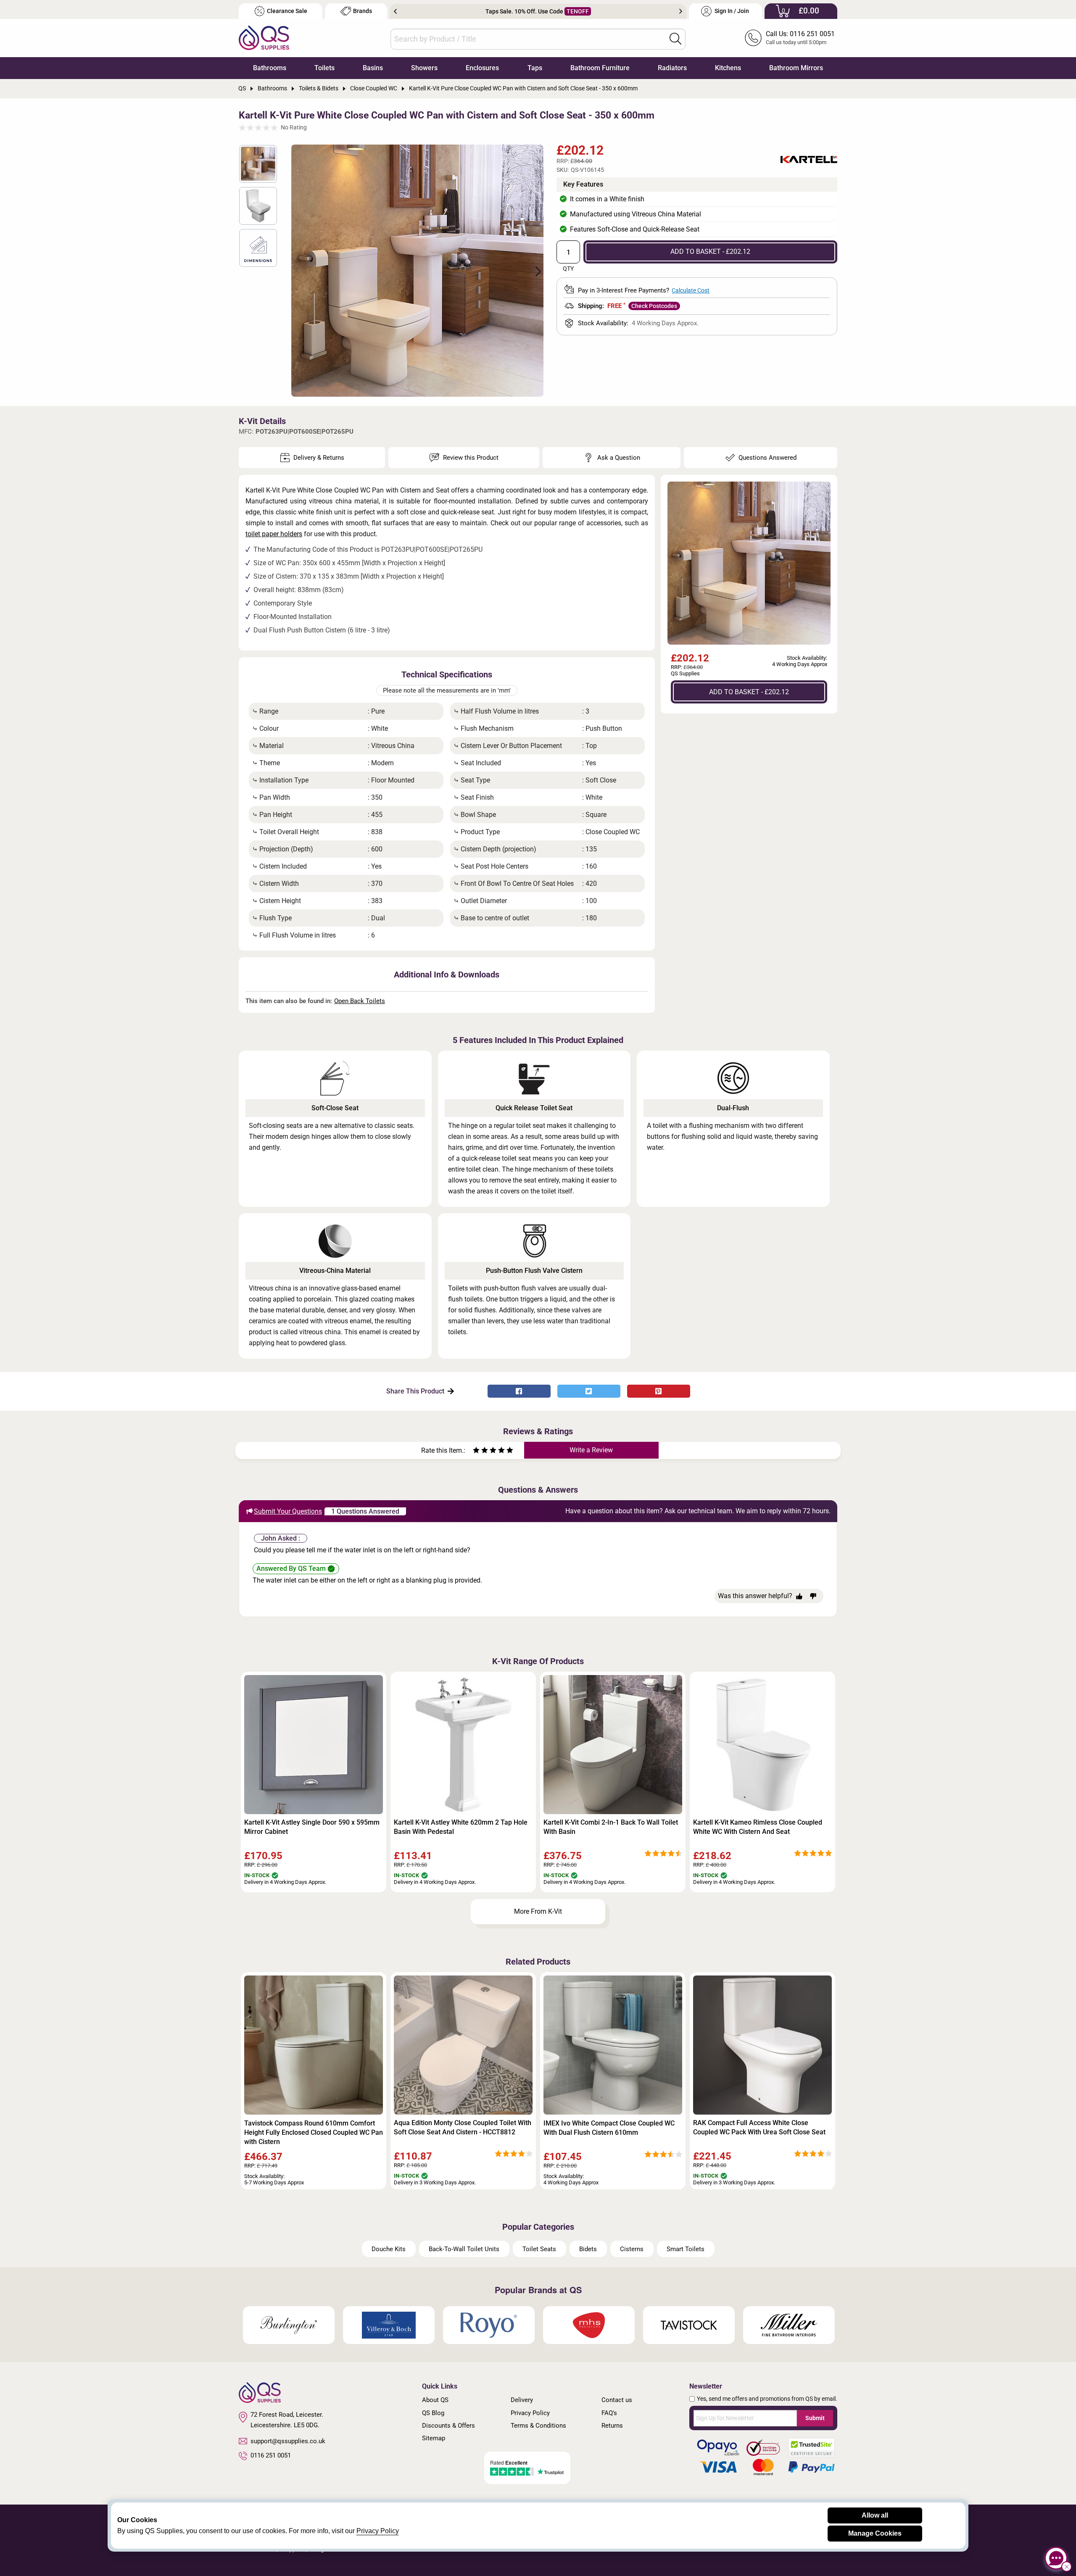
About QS (435, 2400)
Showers (424, 68)
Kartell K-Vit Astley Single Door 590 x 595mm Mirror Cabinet (312, 1827)
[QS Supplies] (264, 37)
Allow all (875, 2515)
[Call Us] (753, 38)
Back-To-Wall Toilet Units (464, 2249)
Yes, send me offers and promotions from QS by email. (767, 2399)
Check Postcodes (654, 306)
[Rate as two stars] (480, 1451)
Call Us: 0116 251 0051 (800, 34)
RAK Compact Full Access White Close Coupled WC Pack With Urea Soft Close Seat (759, 2127)
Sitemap (434, 2438)
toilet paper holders (274, 534)
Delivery (522, 2400)
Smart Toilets (686, 2249)
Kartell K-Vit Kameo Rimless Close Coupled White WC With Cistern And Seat (758, 1827)
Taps (535, 68)
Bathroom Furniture (600, 68)
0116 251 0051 (271, 2455)
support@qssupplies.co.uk (288, 2441)
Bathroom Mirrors (796, 68)
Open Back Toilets (360, 1001)
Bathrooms (270, 68)
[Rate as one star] (476, 1451)
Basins (373, 68)
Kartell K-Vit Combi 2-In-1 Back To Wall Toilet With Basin (611, 1827)
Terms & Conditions (538, 2426)
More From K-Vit (538, 1911)
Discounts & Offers (448, 2426)
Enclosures (482, 68)
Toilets (324, 68)
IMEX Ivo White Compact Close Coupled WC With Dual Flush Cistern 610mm (609, 2128)
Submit (815, 2418)
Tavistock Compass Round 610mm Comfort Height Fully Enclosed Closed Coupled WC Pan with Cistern (314, 2132)
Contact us (617, 2400)
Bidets (588, 2249)
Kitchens (728, 68)
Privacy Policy (530, 2413)
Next (681, 11)
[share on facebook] (519, 1391)
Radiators (672, 68)
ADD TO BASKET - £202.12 (710, 252)
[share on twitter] (589, 1391)
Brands (363, 11)
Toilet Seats (539, 2249)
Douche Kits (389, 2249)
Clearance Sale (287, 11)
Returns (612, 2426)
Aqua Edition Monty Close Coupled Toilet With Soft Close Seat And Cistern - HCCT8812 (463, 2127)
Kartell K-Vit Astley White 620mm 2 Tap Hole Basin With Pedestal (461, 1827)
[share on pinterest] (659, 1391)
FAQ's (609, 2413)
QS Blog (433, 2413)
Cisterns (632, 2249)
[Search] (675, 39)
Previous (395, 11)
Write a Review (591, 1450)
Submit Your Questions (288, 1511)
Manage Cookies (875, 2533)
